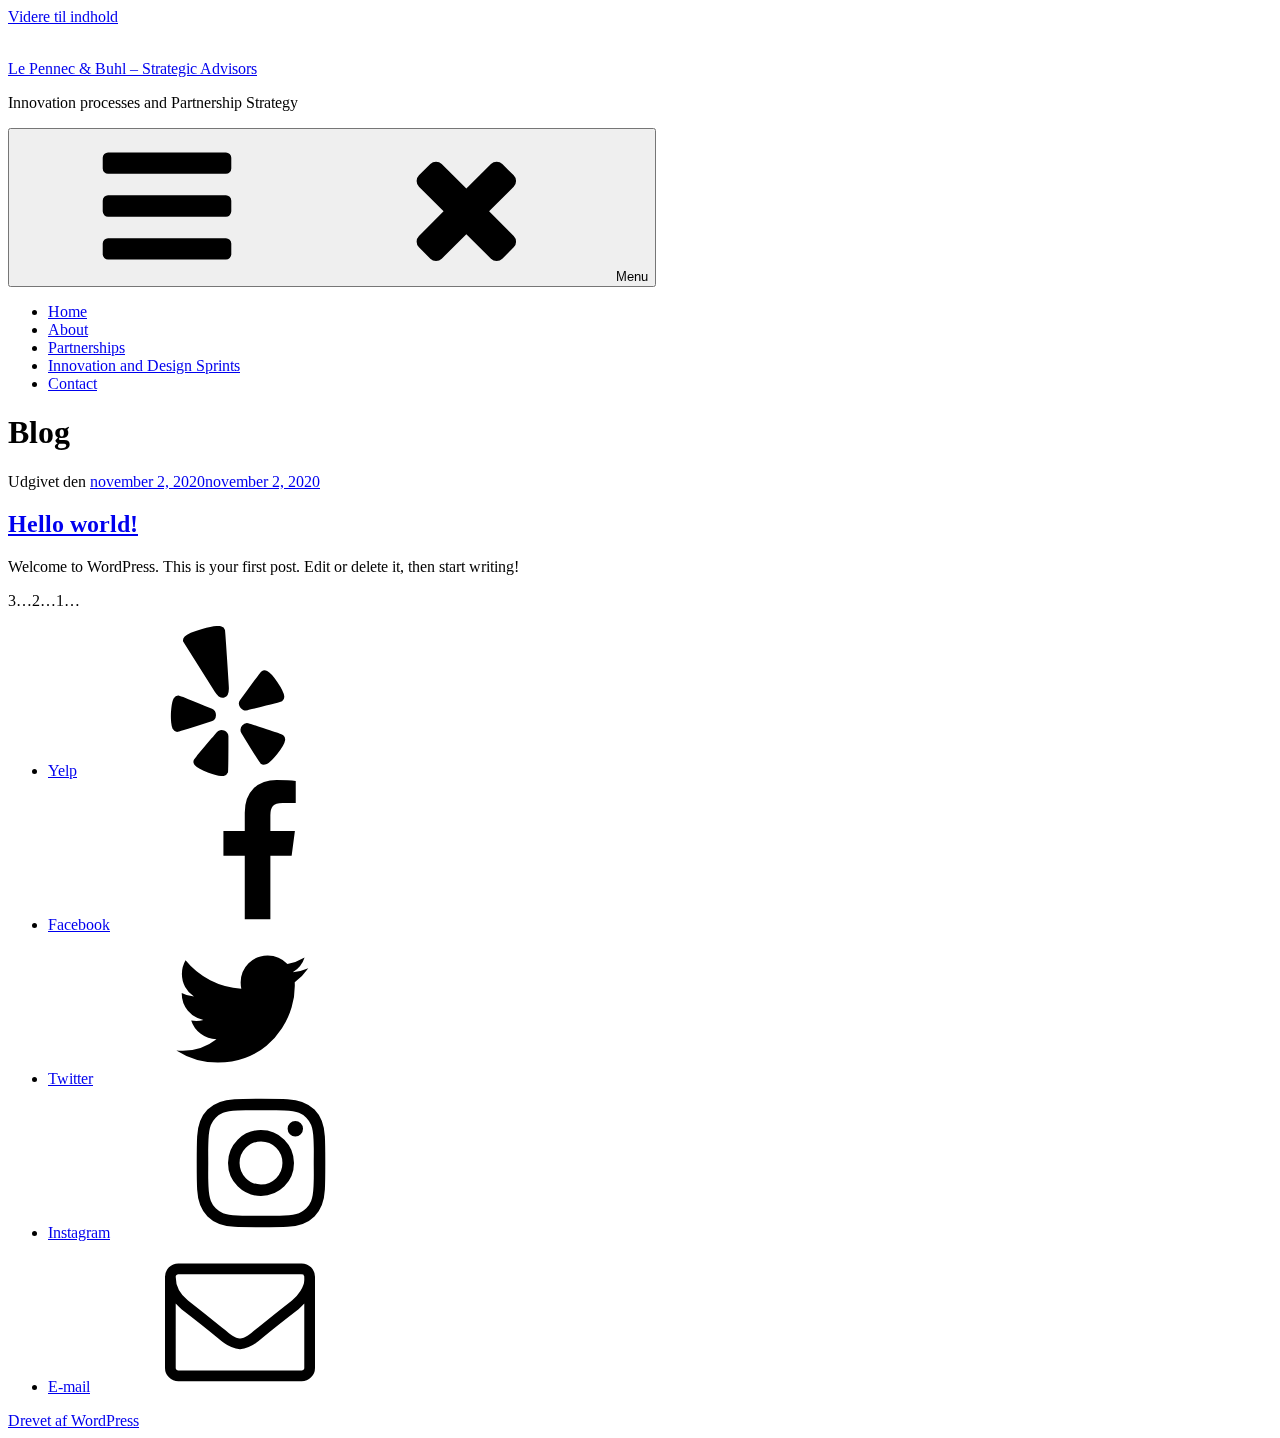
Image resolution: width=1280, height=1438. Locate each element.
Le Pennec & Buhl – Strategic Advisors (132, 68)
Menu (632, 276)
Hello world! (73, 524)
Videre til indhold (63, 16)
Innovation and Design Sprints (144, 365)
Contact (72, 383)
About (68, 329)
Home (67, 311)
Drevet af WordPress (73, 1420)
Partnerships (86, 347)
